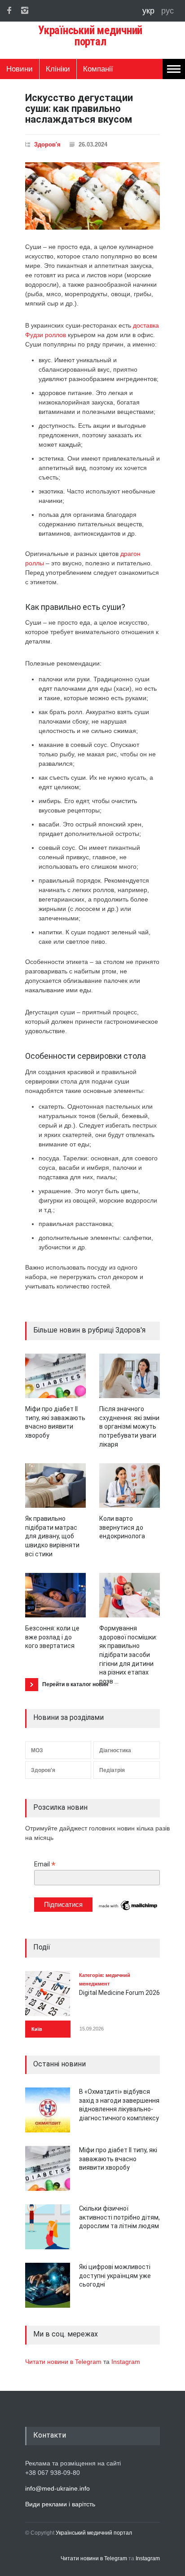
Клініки (58, 69)
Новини (20, 69)
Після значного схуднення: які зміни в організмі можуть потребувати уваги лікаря (129, 1426)
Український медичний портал (94, 2533)
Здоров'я (47, 144)
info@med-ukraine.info (57, 2488)
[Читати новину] (55, 1376)
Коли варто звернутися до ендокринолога (122, 1527)
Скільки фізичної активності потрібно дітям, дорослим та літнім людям (119, 2217)
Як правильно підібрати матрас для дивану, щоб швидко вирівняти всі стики (52, 1536)
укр (150, 11)
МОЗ (37, 1750)
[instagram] (25, 10)
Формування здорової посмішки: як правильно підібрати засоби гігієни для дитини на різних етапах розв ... (128, 1655)
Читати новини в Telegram (64, 2362)
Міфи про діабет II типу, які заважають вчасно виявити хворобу (118, 2159)
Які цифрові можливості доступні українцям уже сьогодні (115, 2276)
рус (167, 11)
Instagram (126, 2362)
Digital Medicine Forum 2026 (119, 1993)
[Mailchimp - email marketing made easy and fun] (128, 1910)
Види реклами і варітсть (60, 2504)
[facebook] (9, 10)
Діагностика (115, 1750)
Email (45, 1864)
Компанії (98, 69)
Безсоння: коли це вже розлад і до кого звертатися (52, 1637)
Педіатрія (112, 1770)
